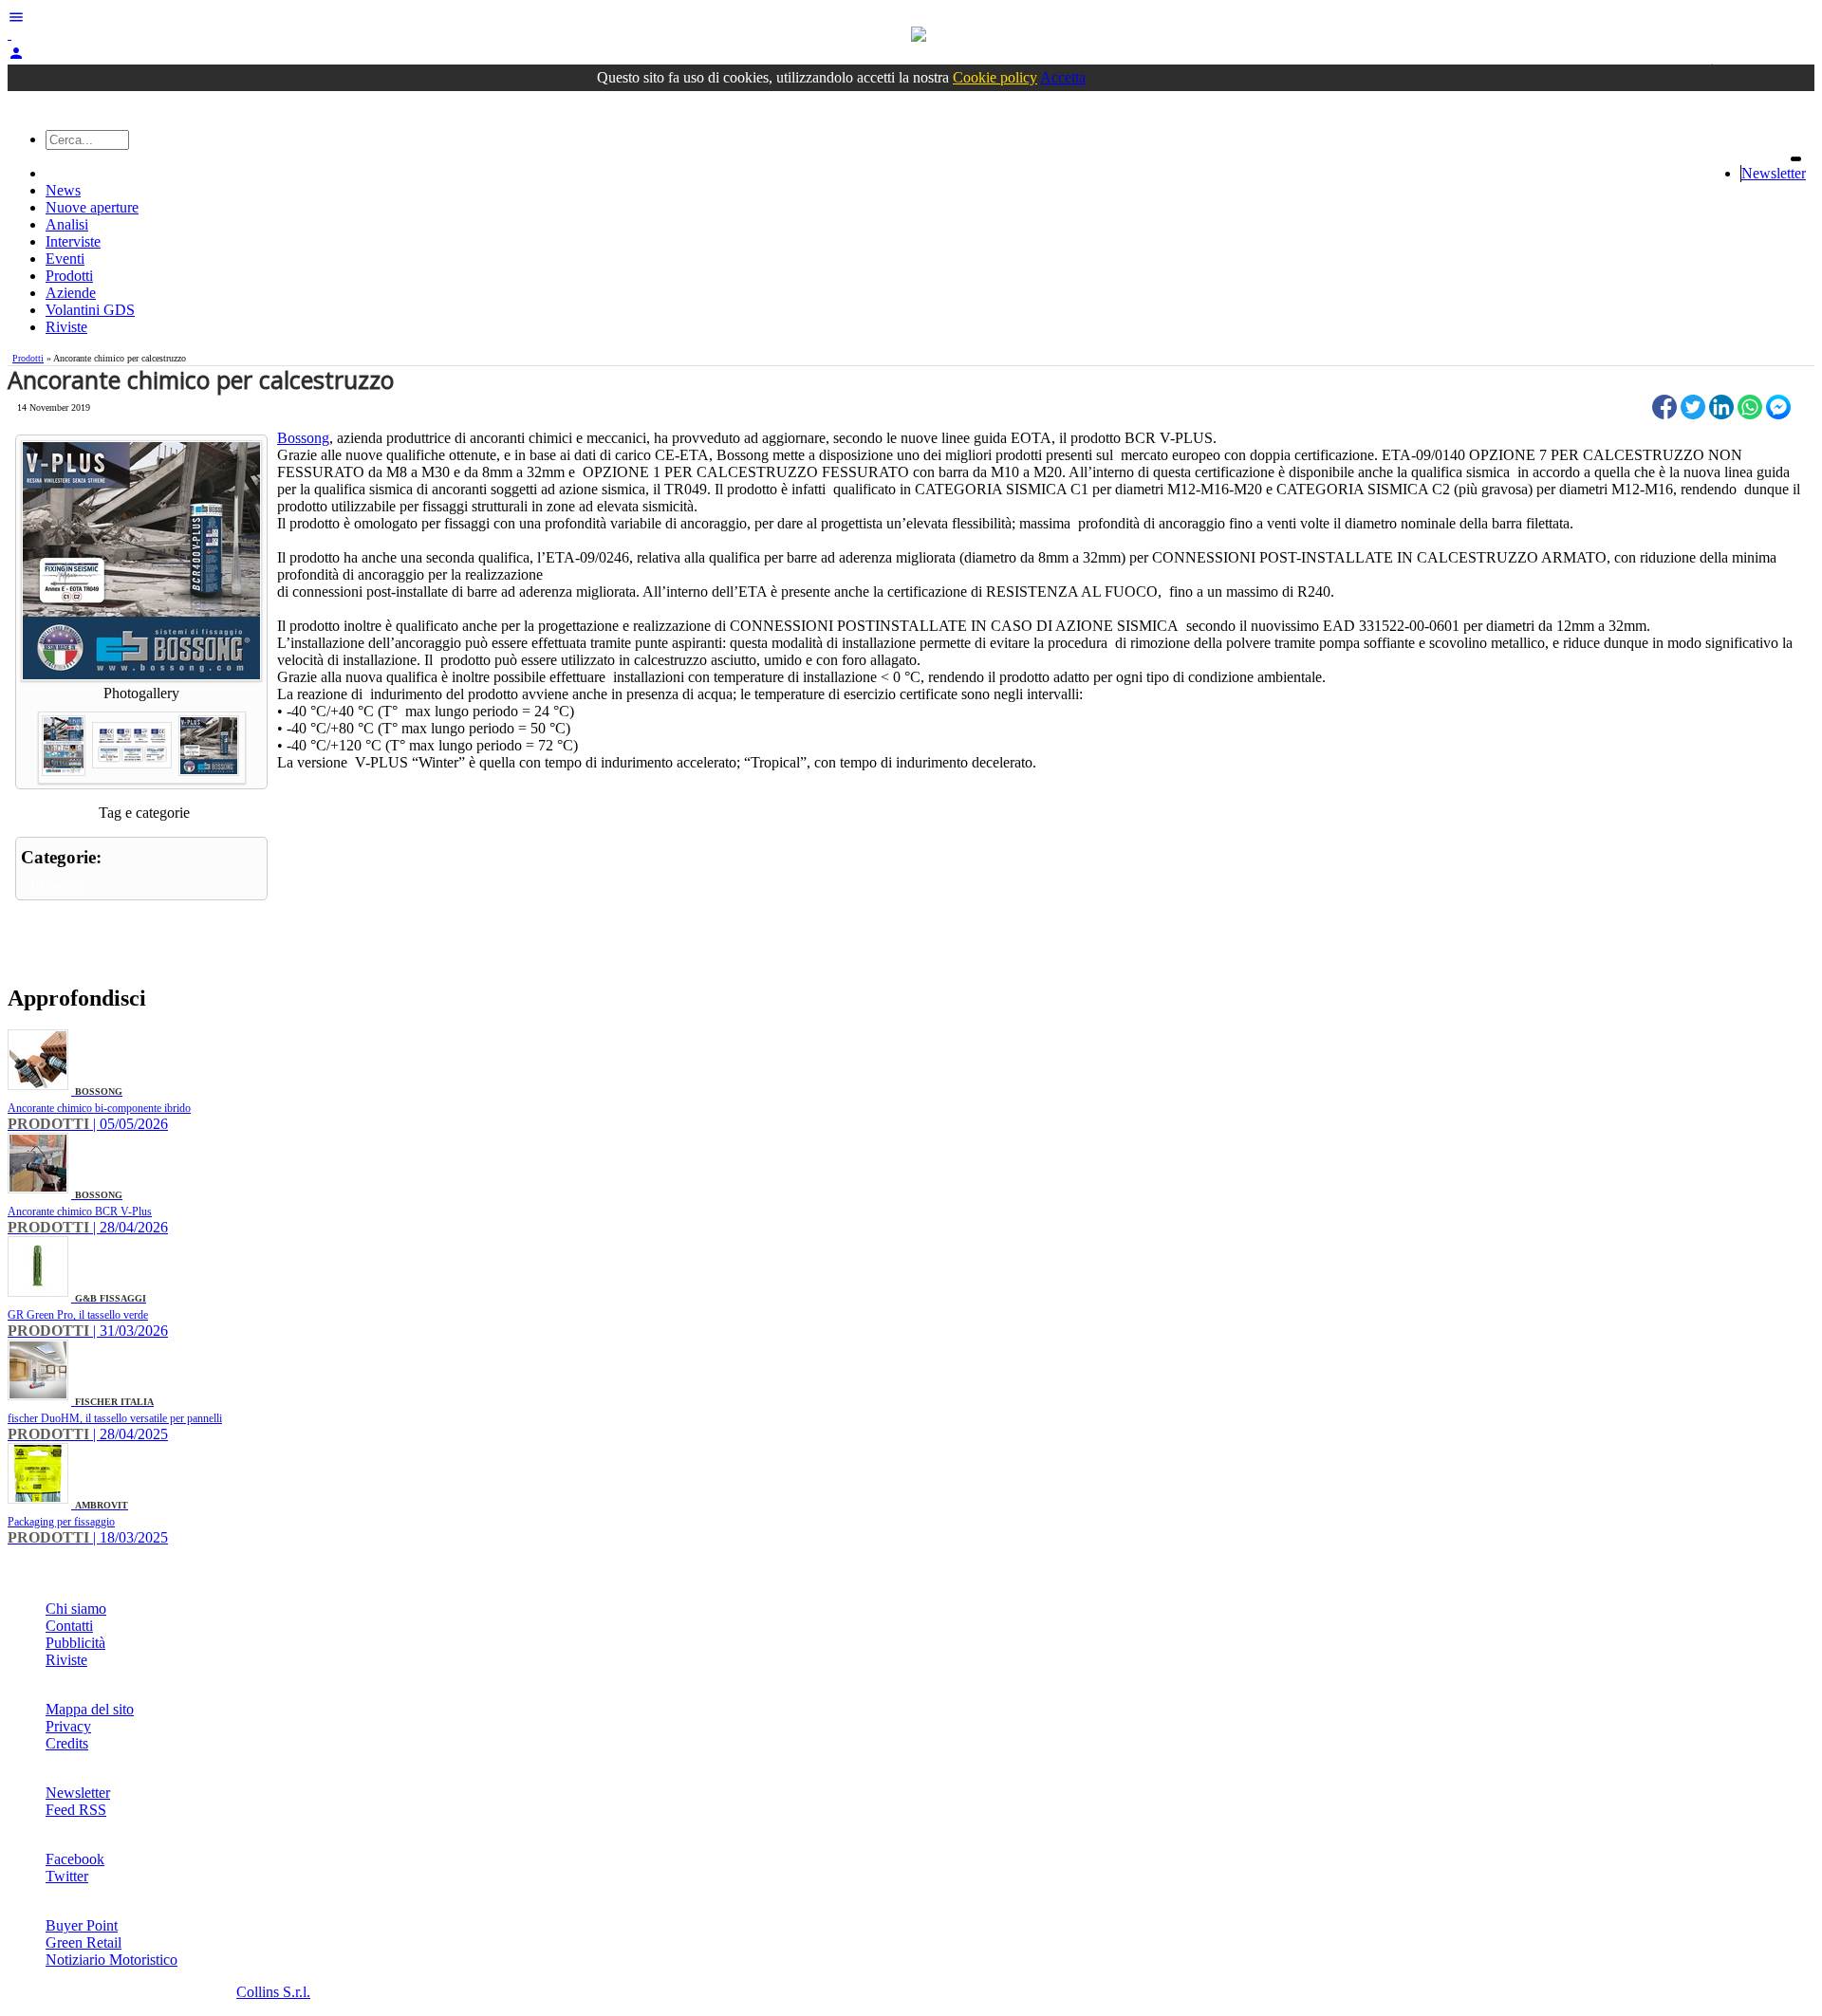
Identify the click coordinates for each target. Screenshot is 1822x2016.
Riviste (66, 327)
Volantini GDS (90, 310)
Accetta (1063, 77)
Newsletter (1774, 173)
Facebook (75, 1859)
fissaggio (57, 886)
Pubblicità (75, 1643)
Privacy (68, 1726)
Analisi (67, 224)
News (63, 190)
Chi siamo (76, 1609)
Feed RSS (76, 1810)
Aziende (71, 293)
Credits (67, 1743)
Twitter (67, 1876)
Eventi (65, 259)
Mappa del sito (90, 1709)
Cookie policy (995, 77)
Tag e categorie (144, 813)
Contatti (69, 1626)
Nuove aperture (92, 207)
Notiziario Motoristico (112, 1960)
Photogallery (141, 693)
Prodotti (69, 276)
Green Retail (84, 1942)
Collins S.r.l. (273, 1992)
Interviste (73, 241)
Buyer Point (82, 1925)
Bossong (303, 438)
